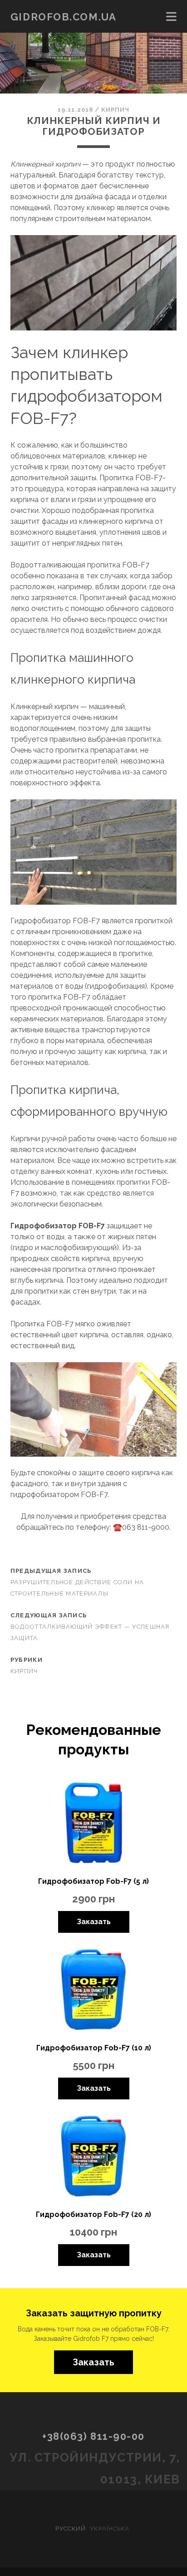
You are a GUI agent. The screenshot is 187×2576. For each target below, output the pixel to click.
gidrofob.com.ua (63, 17)
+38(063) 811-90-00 (93, 2436)
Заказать (94, 1922)
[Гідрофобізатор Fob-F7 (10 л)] (93, 1991)
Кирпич (115, 110)
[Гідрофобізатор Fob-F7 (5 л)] (93, 1825)
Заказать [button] (93, 2362)
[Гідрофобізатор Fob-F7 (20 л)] (93, 2158)
